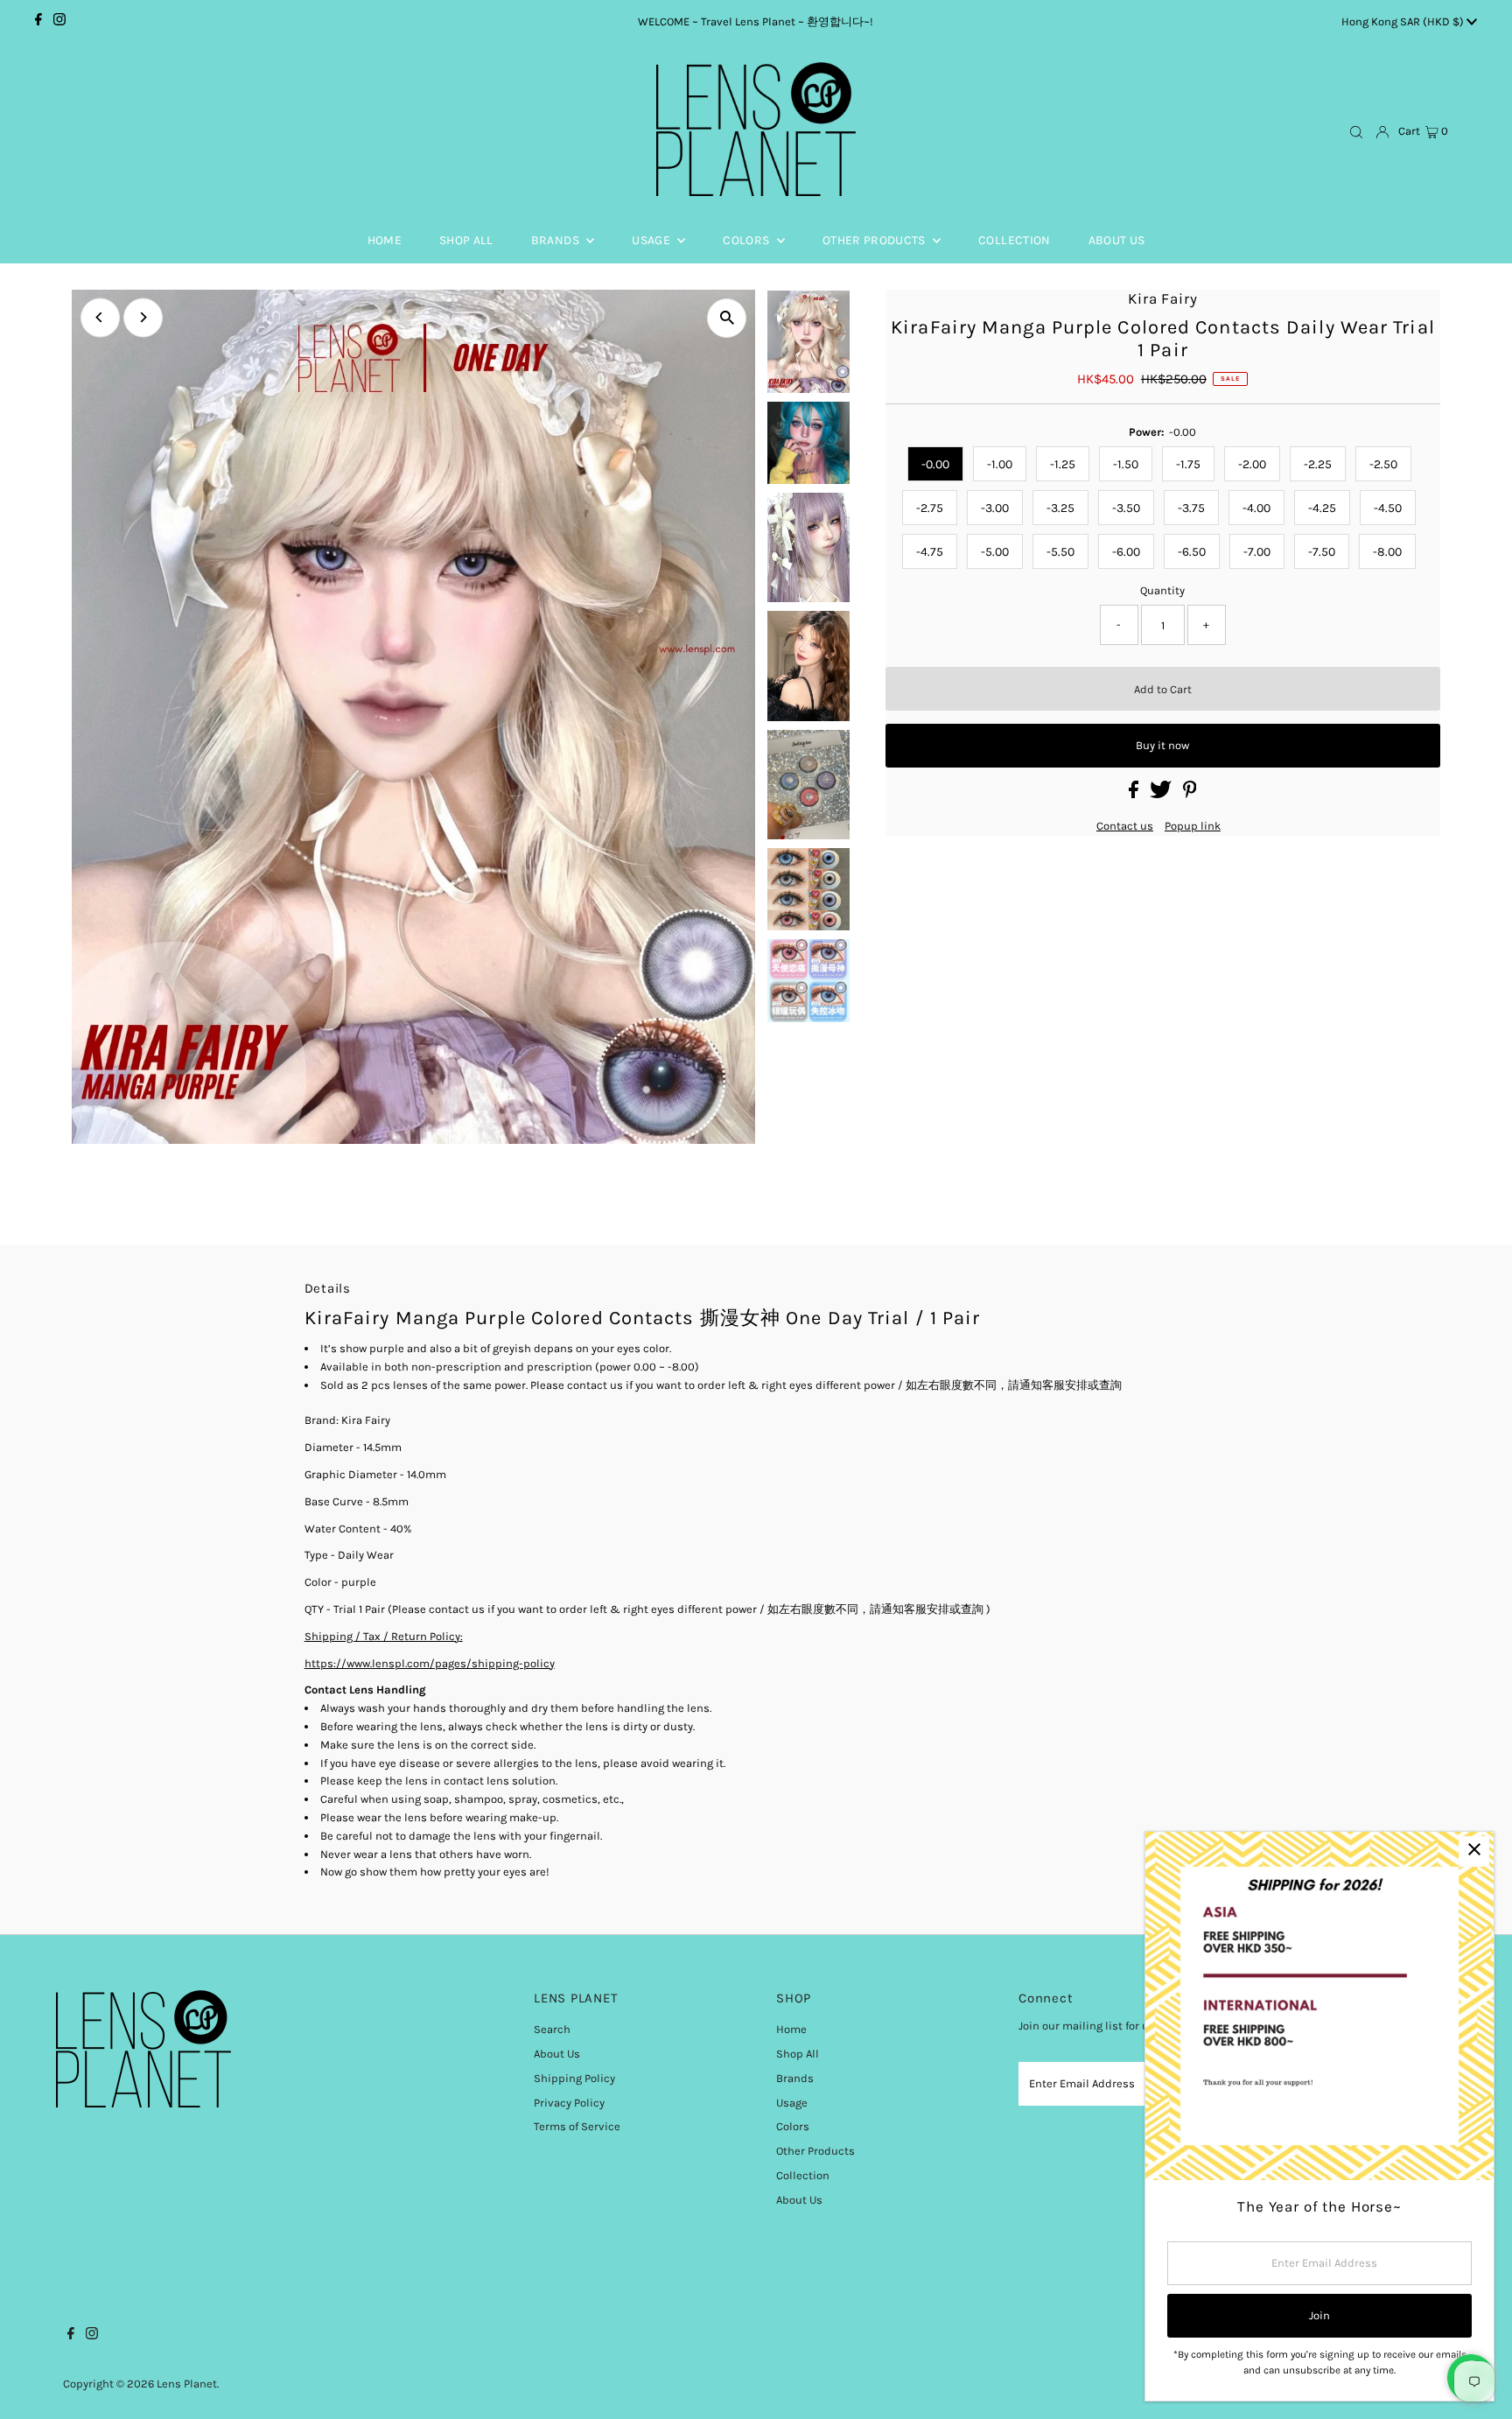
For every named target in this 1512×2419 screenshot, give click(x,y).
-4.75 (930, 552)
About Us (557, 2054)
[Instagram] (59, 22)
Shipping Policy (574, 2078)
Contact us (1125, 826)
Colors (793, 2126)
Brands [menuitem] (556, 240)
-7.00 (1257, 552)
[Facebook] (38, 22)
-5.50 (1060, 552)
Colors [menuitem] (747, 240)
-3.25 (1060, 508)
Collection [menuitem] (1015, 240)
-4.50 (1388, 508)
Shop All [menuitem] (466, 240)
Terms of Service (577, 2126)
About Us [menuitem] (1117, 240)
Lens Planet (187, 2384)
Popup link (1193, 826)
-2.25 (1318, 464)
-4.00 (1256, 508)
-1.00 (1000, 464)
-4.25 (1322, 508)
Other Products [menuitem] (875, 240)
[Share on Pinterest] (1190, 794)
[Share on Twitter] (1162, 794)
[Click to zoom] (727, 318)
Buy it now (1162, 745)
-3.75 (1191, 508)
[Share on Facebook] (1135, 794)
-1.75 (1188, 464)
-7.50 (1322, 552)
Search (552, 2029)
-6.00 (1126, 552)
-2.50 (1383, 464)
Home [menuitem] (385, 240)
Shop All (798, 2054)
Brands (795, 2078)
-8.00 (1387, 552)
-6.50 (1192, 552)
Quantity (1162, 590)
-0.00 (935, 464)
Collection (803, 2175)
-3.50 (1126, 508)
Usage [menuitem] (652, 240)
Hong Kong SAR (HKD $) (1404, 21)
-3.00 (995, 508)
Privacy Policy (569, 2103)
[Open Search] (1356, 132)
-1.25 (1063, 464)
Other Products (815, 2151)
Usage (792, 2103)
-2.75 (930, 508)
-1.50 (1126, 464)
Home (791, 2029)
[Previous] (100, 317)
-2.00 (1252, 464)
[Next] (143, 317)
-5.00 (995, 552)
